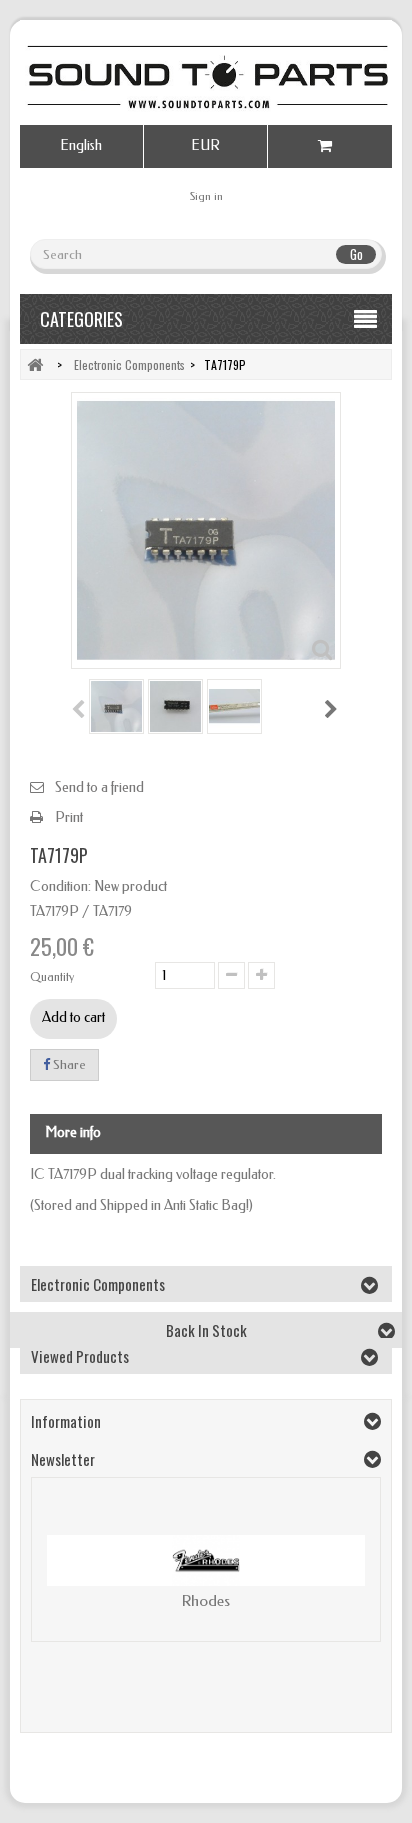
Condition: (60, 886)
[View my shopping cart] (330, 146)
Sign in (206, 196)
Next (332, 709)
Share (68, 1064)
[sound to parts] (206, 77)
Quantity (52, 977)
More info (73, 1132)
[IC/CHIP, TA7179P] (116, 706)
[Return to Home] (35, 364)
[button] (57, 1576)
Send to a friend (99, 787)
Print (69, 817)
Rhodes (206, 1601)
